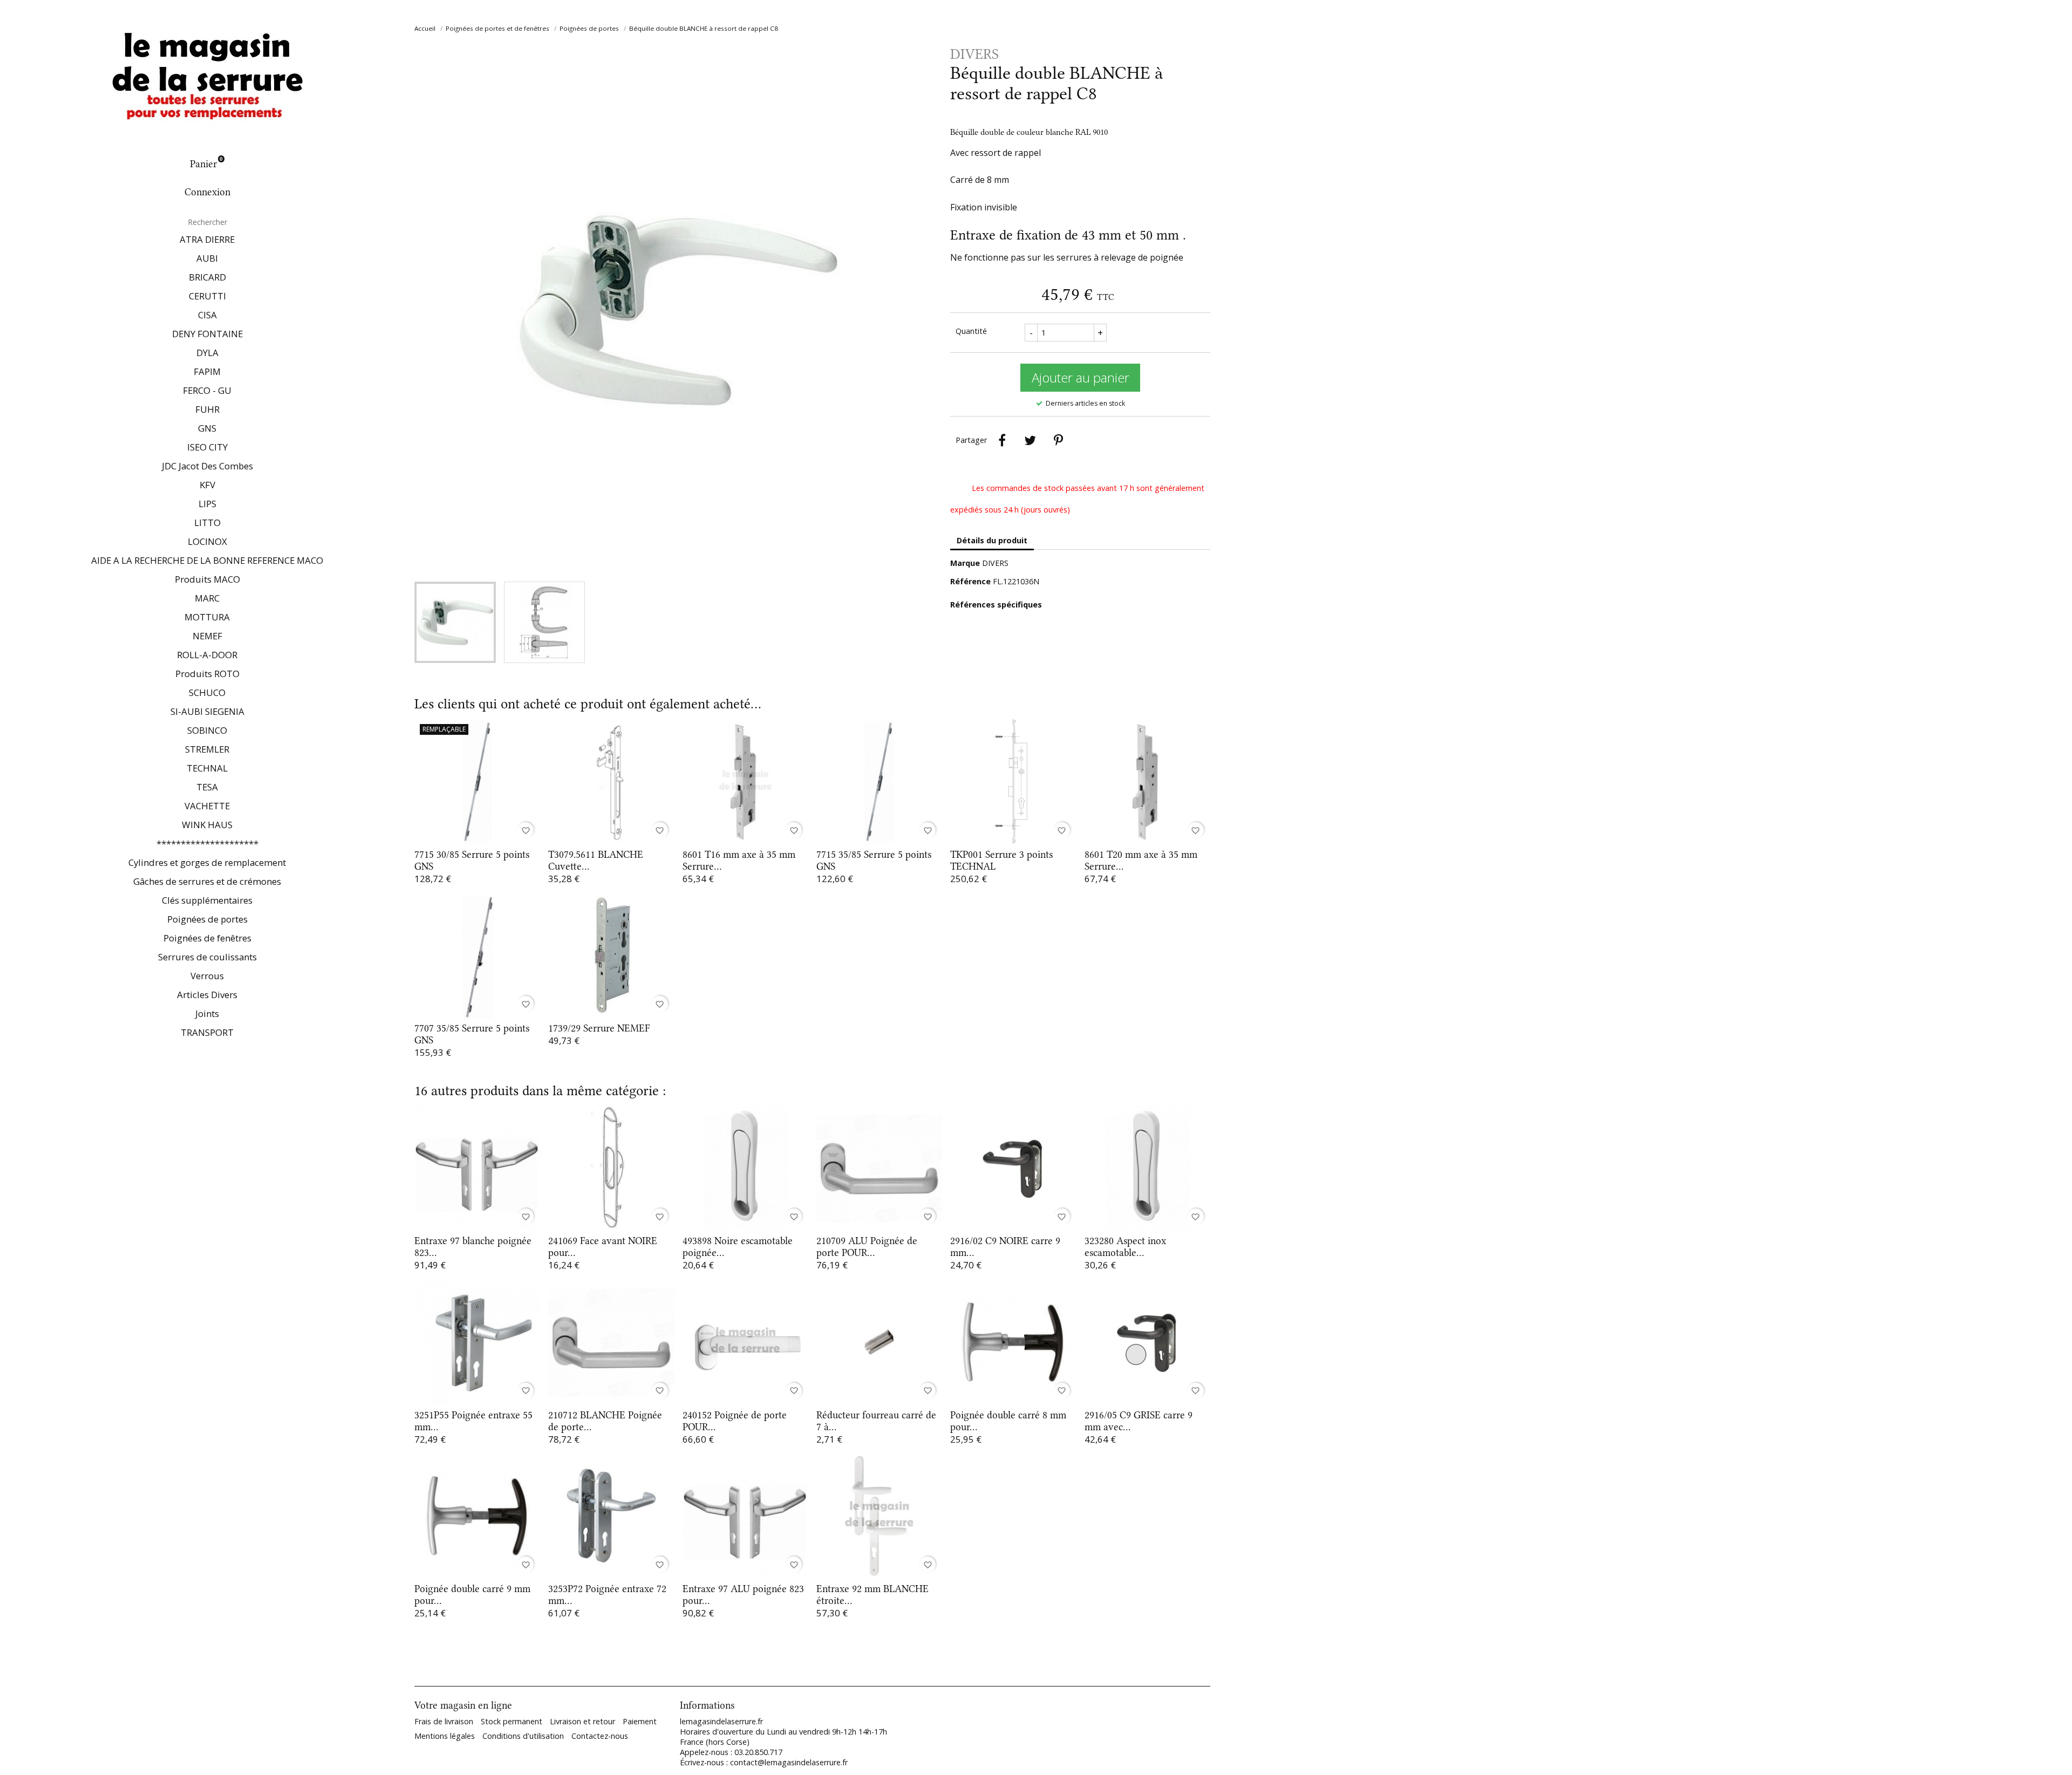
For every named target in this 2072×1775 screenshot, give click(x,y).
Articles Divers (207, 995)
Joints (207, 1013)
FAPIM (207, 371)
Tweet (1030, 440)
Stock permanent (512, 1721)
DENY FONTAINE (207, 334)
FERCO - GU (207, 390)
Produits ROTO (207, 674)
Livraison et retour (582, 1721)
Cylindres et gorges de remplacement (207, 862)
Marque (965, 563)
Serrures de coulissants (207, 957)
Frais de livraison (444, 1721)
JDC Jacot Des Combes (207, 466)
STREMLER (207, 749)
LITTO (207, 523)
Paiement (640, 1721)
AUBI (207, 258)
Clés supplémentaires (207, 900)
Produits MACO (207, 579)
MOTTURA (207, 617)
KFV (207, 485)
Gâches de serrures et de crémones (207, 881)
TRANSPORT (207, 1032)
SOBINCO (207, 730)
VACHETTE (207, 806)
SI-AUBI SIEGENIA (207, 711)
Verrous (207, 976)
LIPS (207, 504)
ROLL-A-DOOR (207, 655)
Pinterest (1058, 440)
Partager (1002, 440)
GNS (207, 428)
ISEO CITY (207, 447)
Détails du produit (992, 540)
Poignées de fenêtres (207, 938)
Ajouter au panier (1081, 377)
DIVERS (995, 563)
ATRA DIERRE (207, 239)
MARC (207, 598)
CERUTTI (207, 296)
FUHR (207, 409)
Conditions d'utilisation (523, 1736)
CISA (207, 315)
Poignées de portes (207, 919)
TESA (207, 787)
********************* (207, 844)
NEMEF (207, 636)
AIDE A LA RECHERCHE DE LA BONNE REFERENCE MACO (207, 560)
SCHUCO (207, 692)
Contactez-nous (600, 1736)
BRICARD (207, 277)
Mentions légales (445, 1736)
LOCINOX (207, 541)
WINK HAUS (207, 825)
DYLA (207, 353)
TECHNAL (207, 768)
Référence (970, 581)
